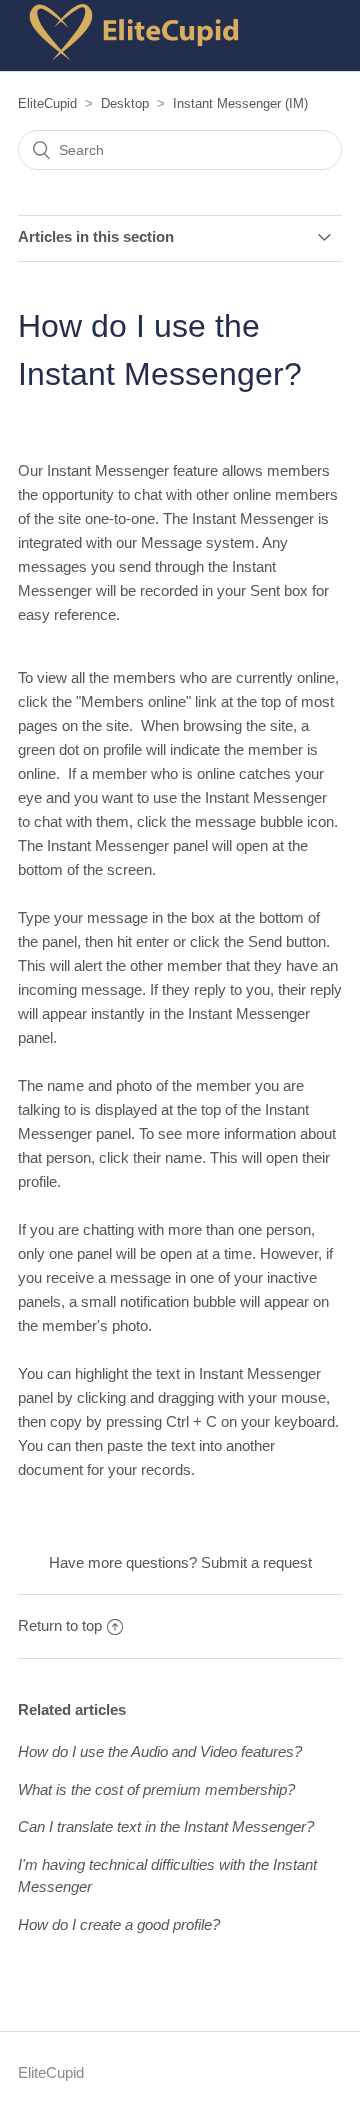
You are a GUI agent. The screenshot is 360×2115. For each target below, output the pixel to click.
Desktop (125, 103)
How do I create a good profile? (119, 1924)
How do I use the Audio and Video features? (160, 1751)
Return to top (60, 1625)
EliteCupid (47, 103)
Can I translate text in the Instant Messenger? (166, 1826)
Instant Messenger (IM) (240, 103)
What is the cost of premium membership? (156, 1789)
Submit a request (256, 1562)
